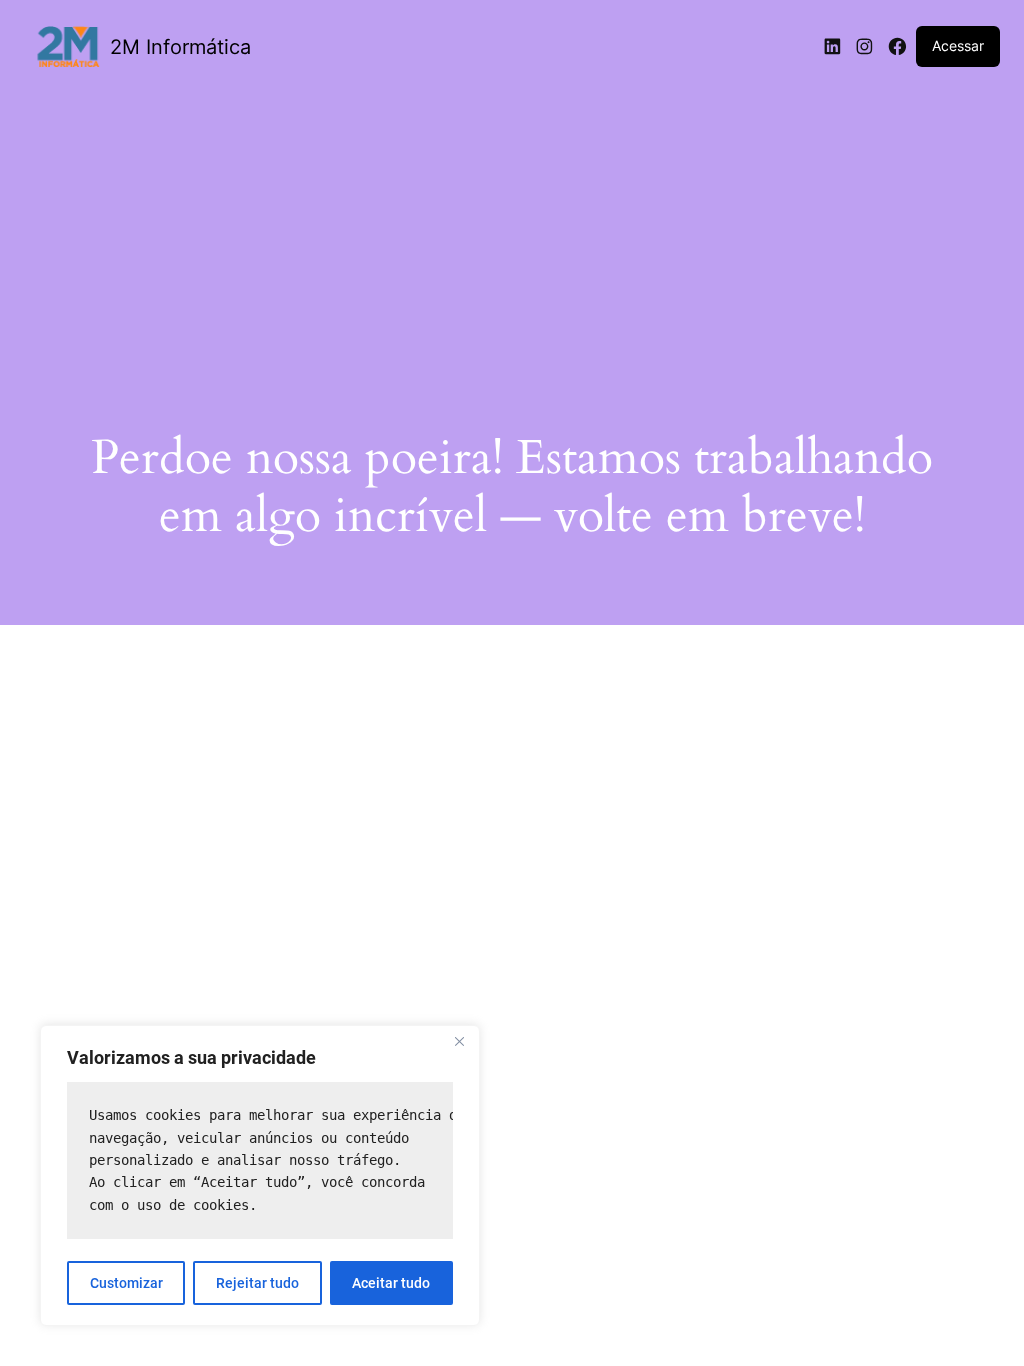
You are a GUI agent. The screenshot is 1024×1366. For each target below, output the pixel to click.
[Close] (459, 1042)
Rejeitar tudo (257, 1283)
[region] (260, 1175)
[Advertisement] (512, 237)
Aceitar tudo (391, 1283)
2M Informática (180, 47)
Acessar (958, 45)
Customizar (126, 1283)
